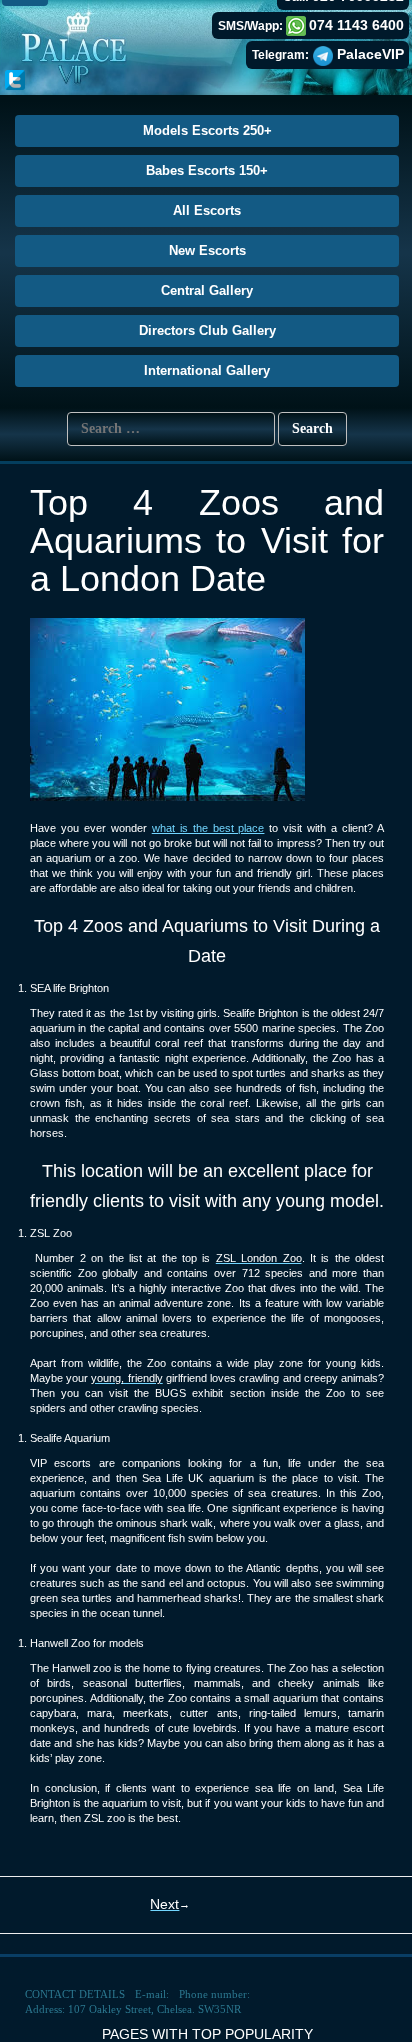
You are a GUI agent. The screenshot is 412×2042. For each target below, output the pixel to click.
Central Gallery (207, 290)
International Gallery (207, 370)
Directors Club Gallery (207, 330)
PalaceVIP (370, 54)
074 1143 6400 (356, 25)
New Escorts (207, 250)
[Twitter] (15, 79)
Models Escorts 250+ (207, 130)
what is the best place (208, 828)
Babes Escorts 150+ (207, 170)
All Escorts (207, 210)
